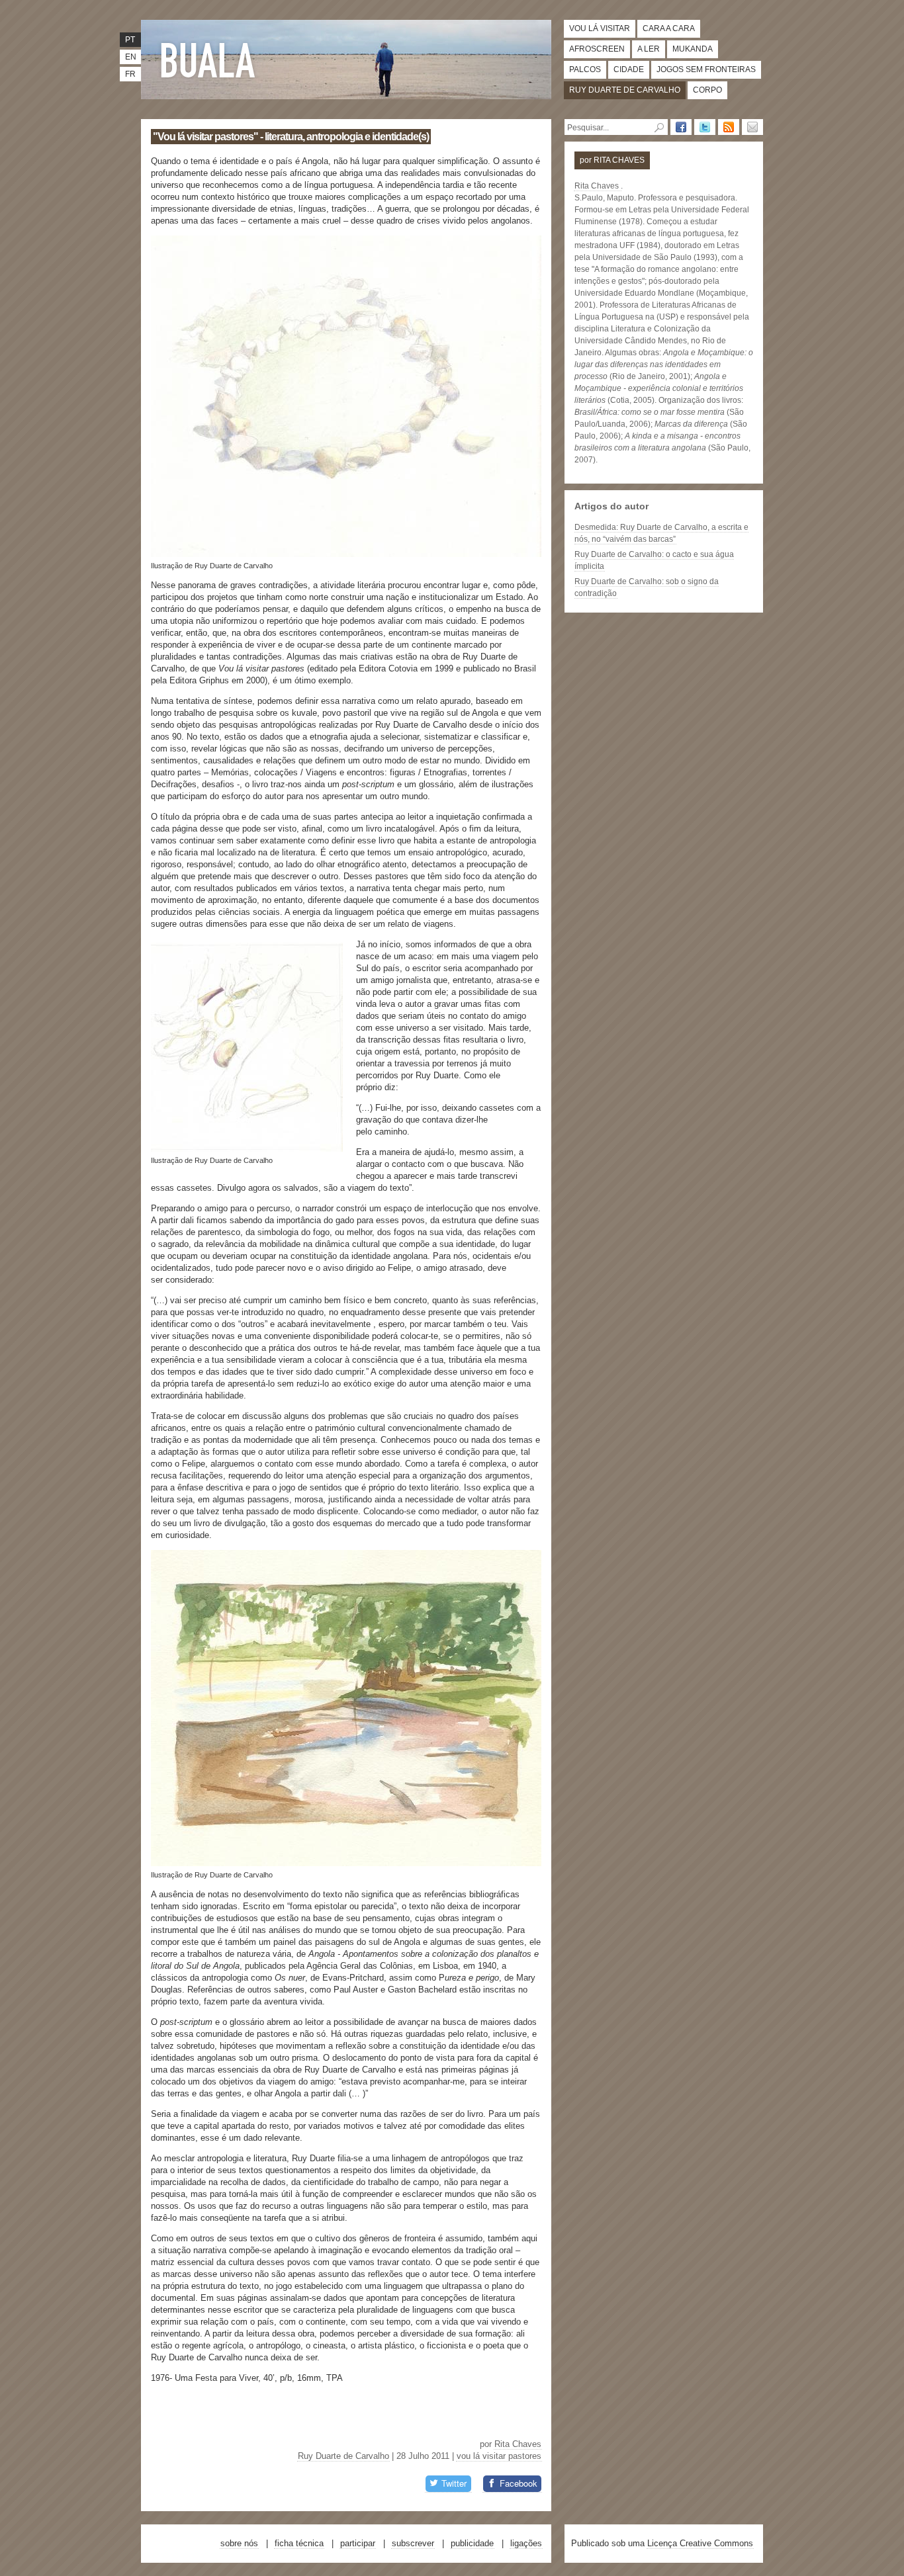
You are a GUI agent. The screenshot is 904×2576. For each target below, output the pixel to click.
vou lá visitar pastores (499, 2456)
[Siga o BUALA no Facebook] (681, 127)
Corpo (707, 90)
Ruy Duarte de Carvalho (625, 90)
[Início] (210, 60)
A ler (649, 49)
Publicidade (472, 2543)
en (131, 57)
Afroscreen (597, 49)
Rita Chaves (518, 2444)
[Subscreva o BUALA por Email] (752, 127)
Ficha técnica (299, 2543)
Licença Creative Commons (700, 2543)
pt (130, 40)
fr (130, 74)
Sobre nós (239, 2543)
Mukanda (693, 49)
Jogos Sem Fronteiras (706, 69)
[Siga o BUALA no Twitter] (705, 127)
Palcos (585, 69)
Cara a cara (669, 28)
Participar (358, 2543)
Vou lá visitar (600, 28)
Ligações (526, 2543)
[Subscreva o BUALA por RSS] (729, 127)
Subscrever (413, 2543)
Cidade (629, 69)
